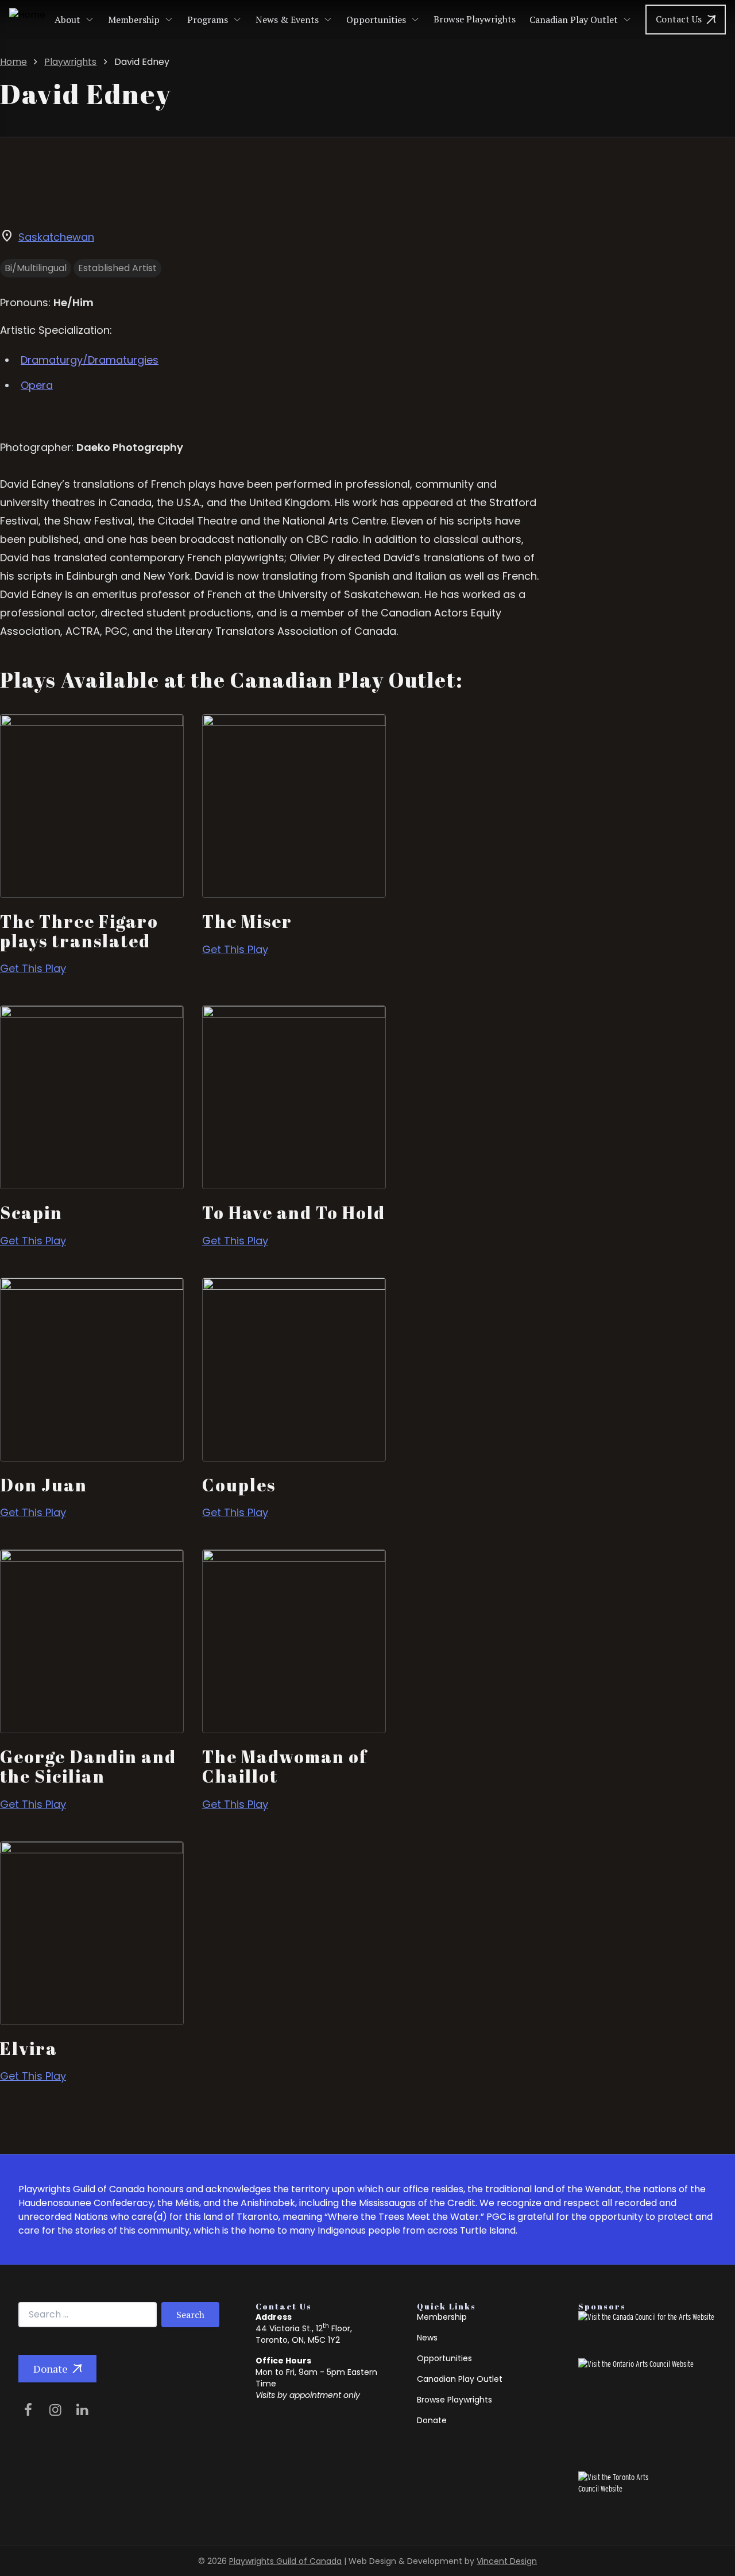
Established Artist (117, 268)
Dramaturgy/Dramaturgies (90, 360)
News (427, 2338)
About (67, 20)
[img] (30, 2410)
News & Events (287, 20)
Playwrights (70, 62)
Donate (51, 2369)
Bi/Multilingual (36, 268)
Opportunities (376, 20)
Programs (208, 20)
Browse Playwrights (475, 19)
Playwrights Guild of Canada (285, 2561)
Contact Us (679, 19)
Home (13, 62)
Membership (134, 20)
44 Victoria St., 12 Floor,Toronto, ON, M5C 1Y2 (304, 2334)
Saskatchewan (56, 237)
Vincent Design (507, 2561)
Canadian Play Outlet (574, 20)
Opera (37, 385)
